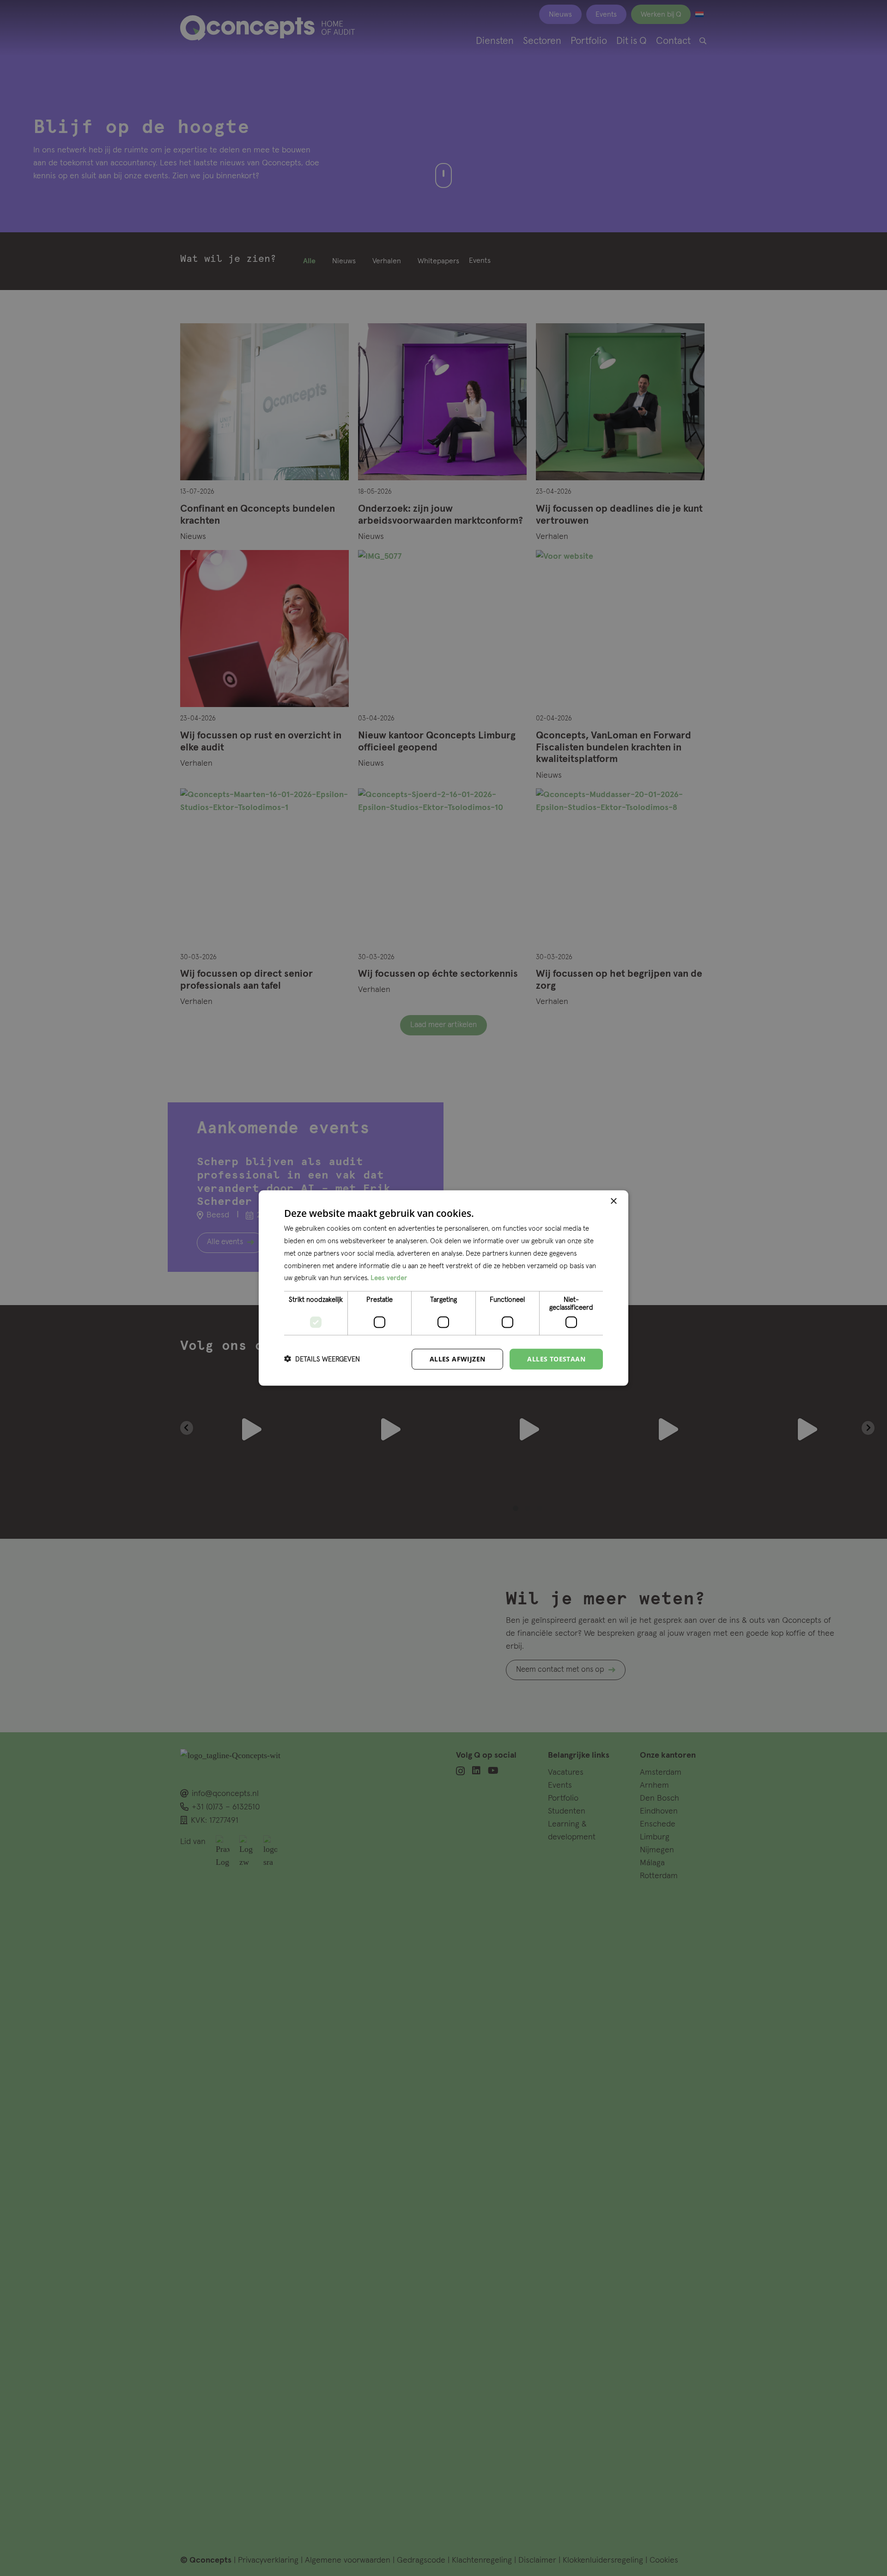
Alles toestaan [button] (556, 1359)
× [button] (613, 1201)
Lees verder (389, 1278)
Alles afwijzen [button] (458, 1359)
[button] (322, 1359)
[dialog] (443, 1288)
